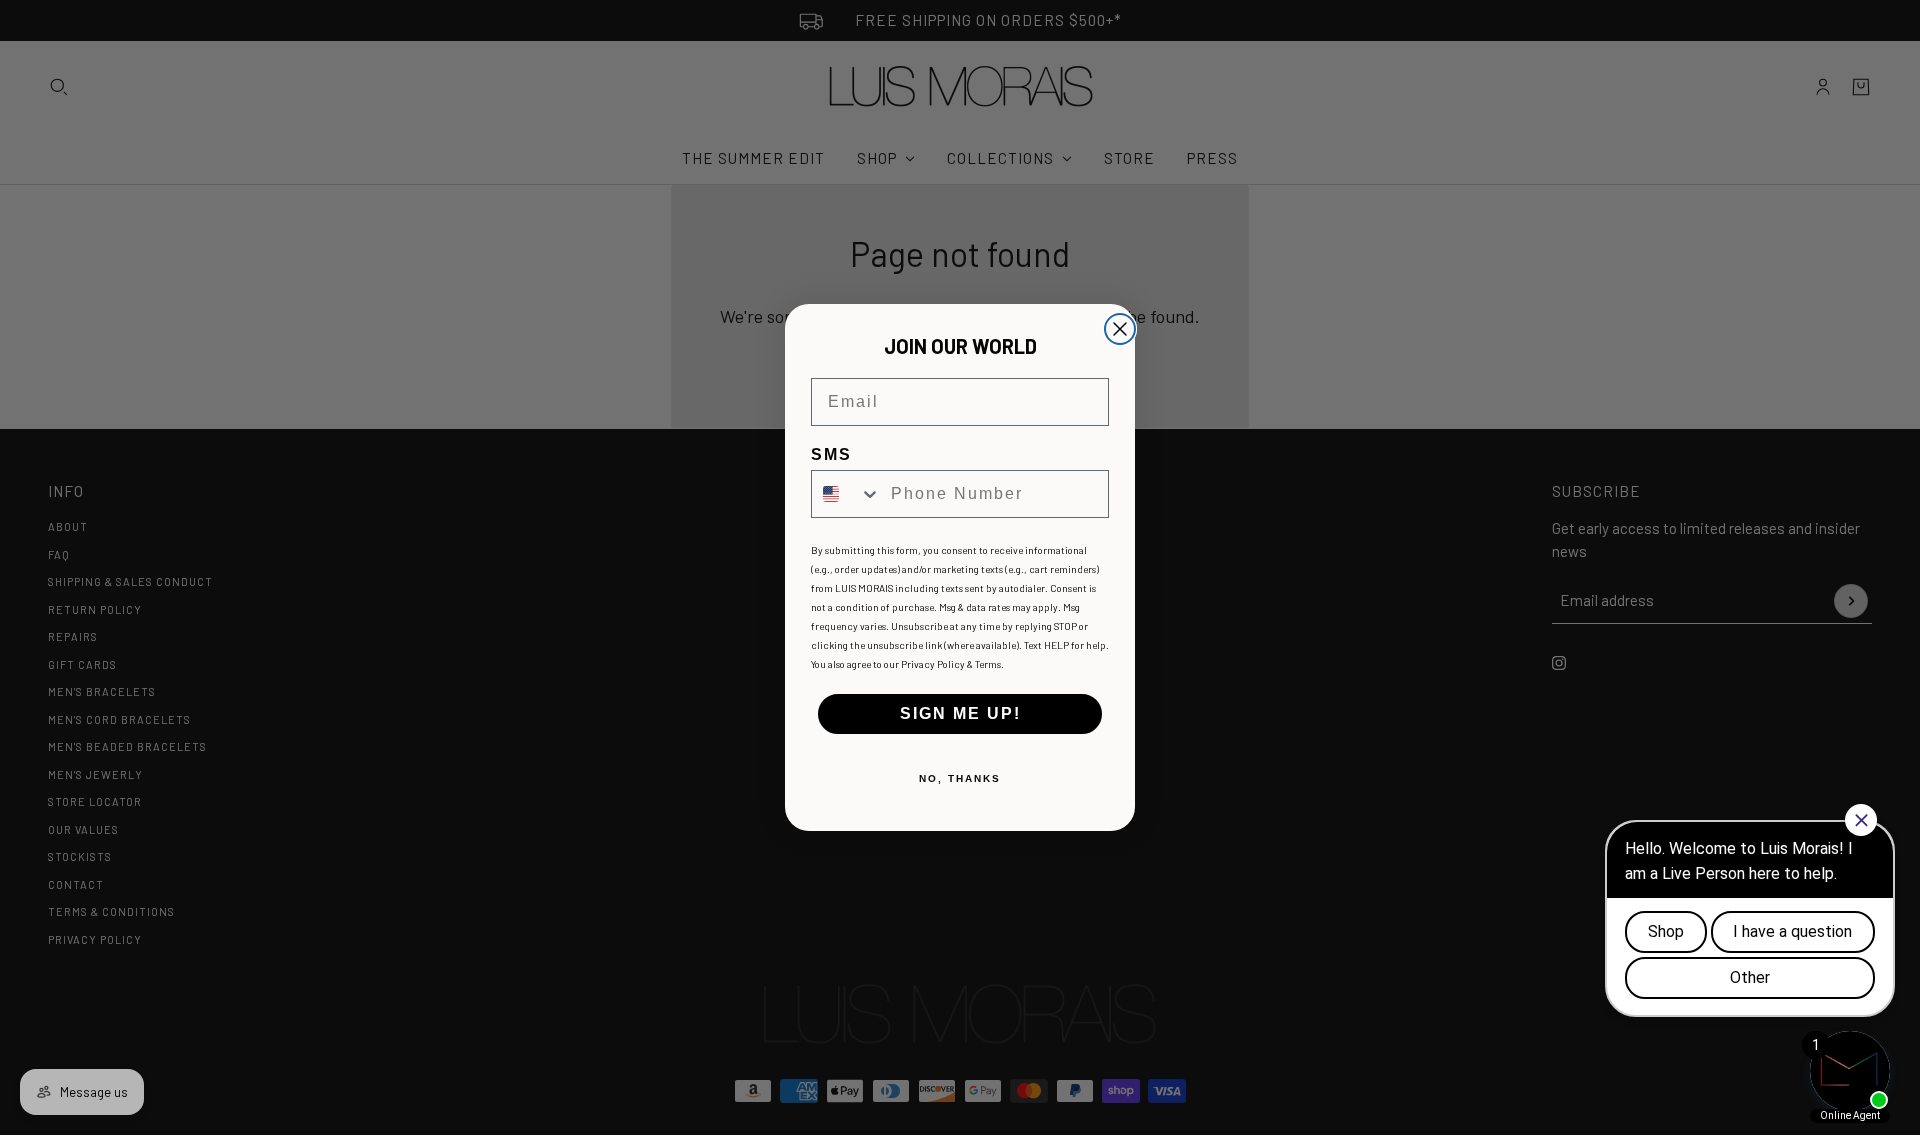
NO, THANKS (960, 778)
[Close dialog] (1120, 329)
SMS (831, 454)
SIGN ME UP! (960, 713)
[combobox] (846, 494)
